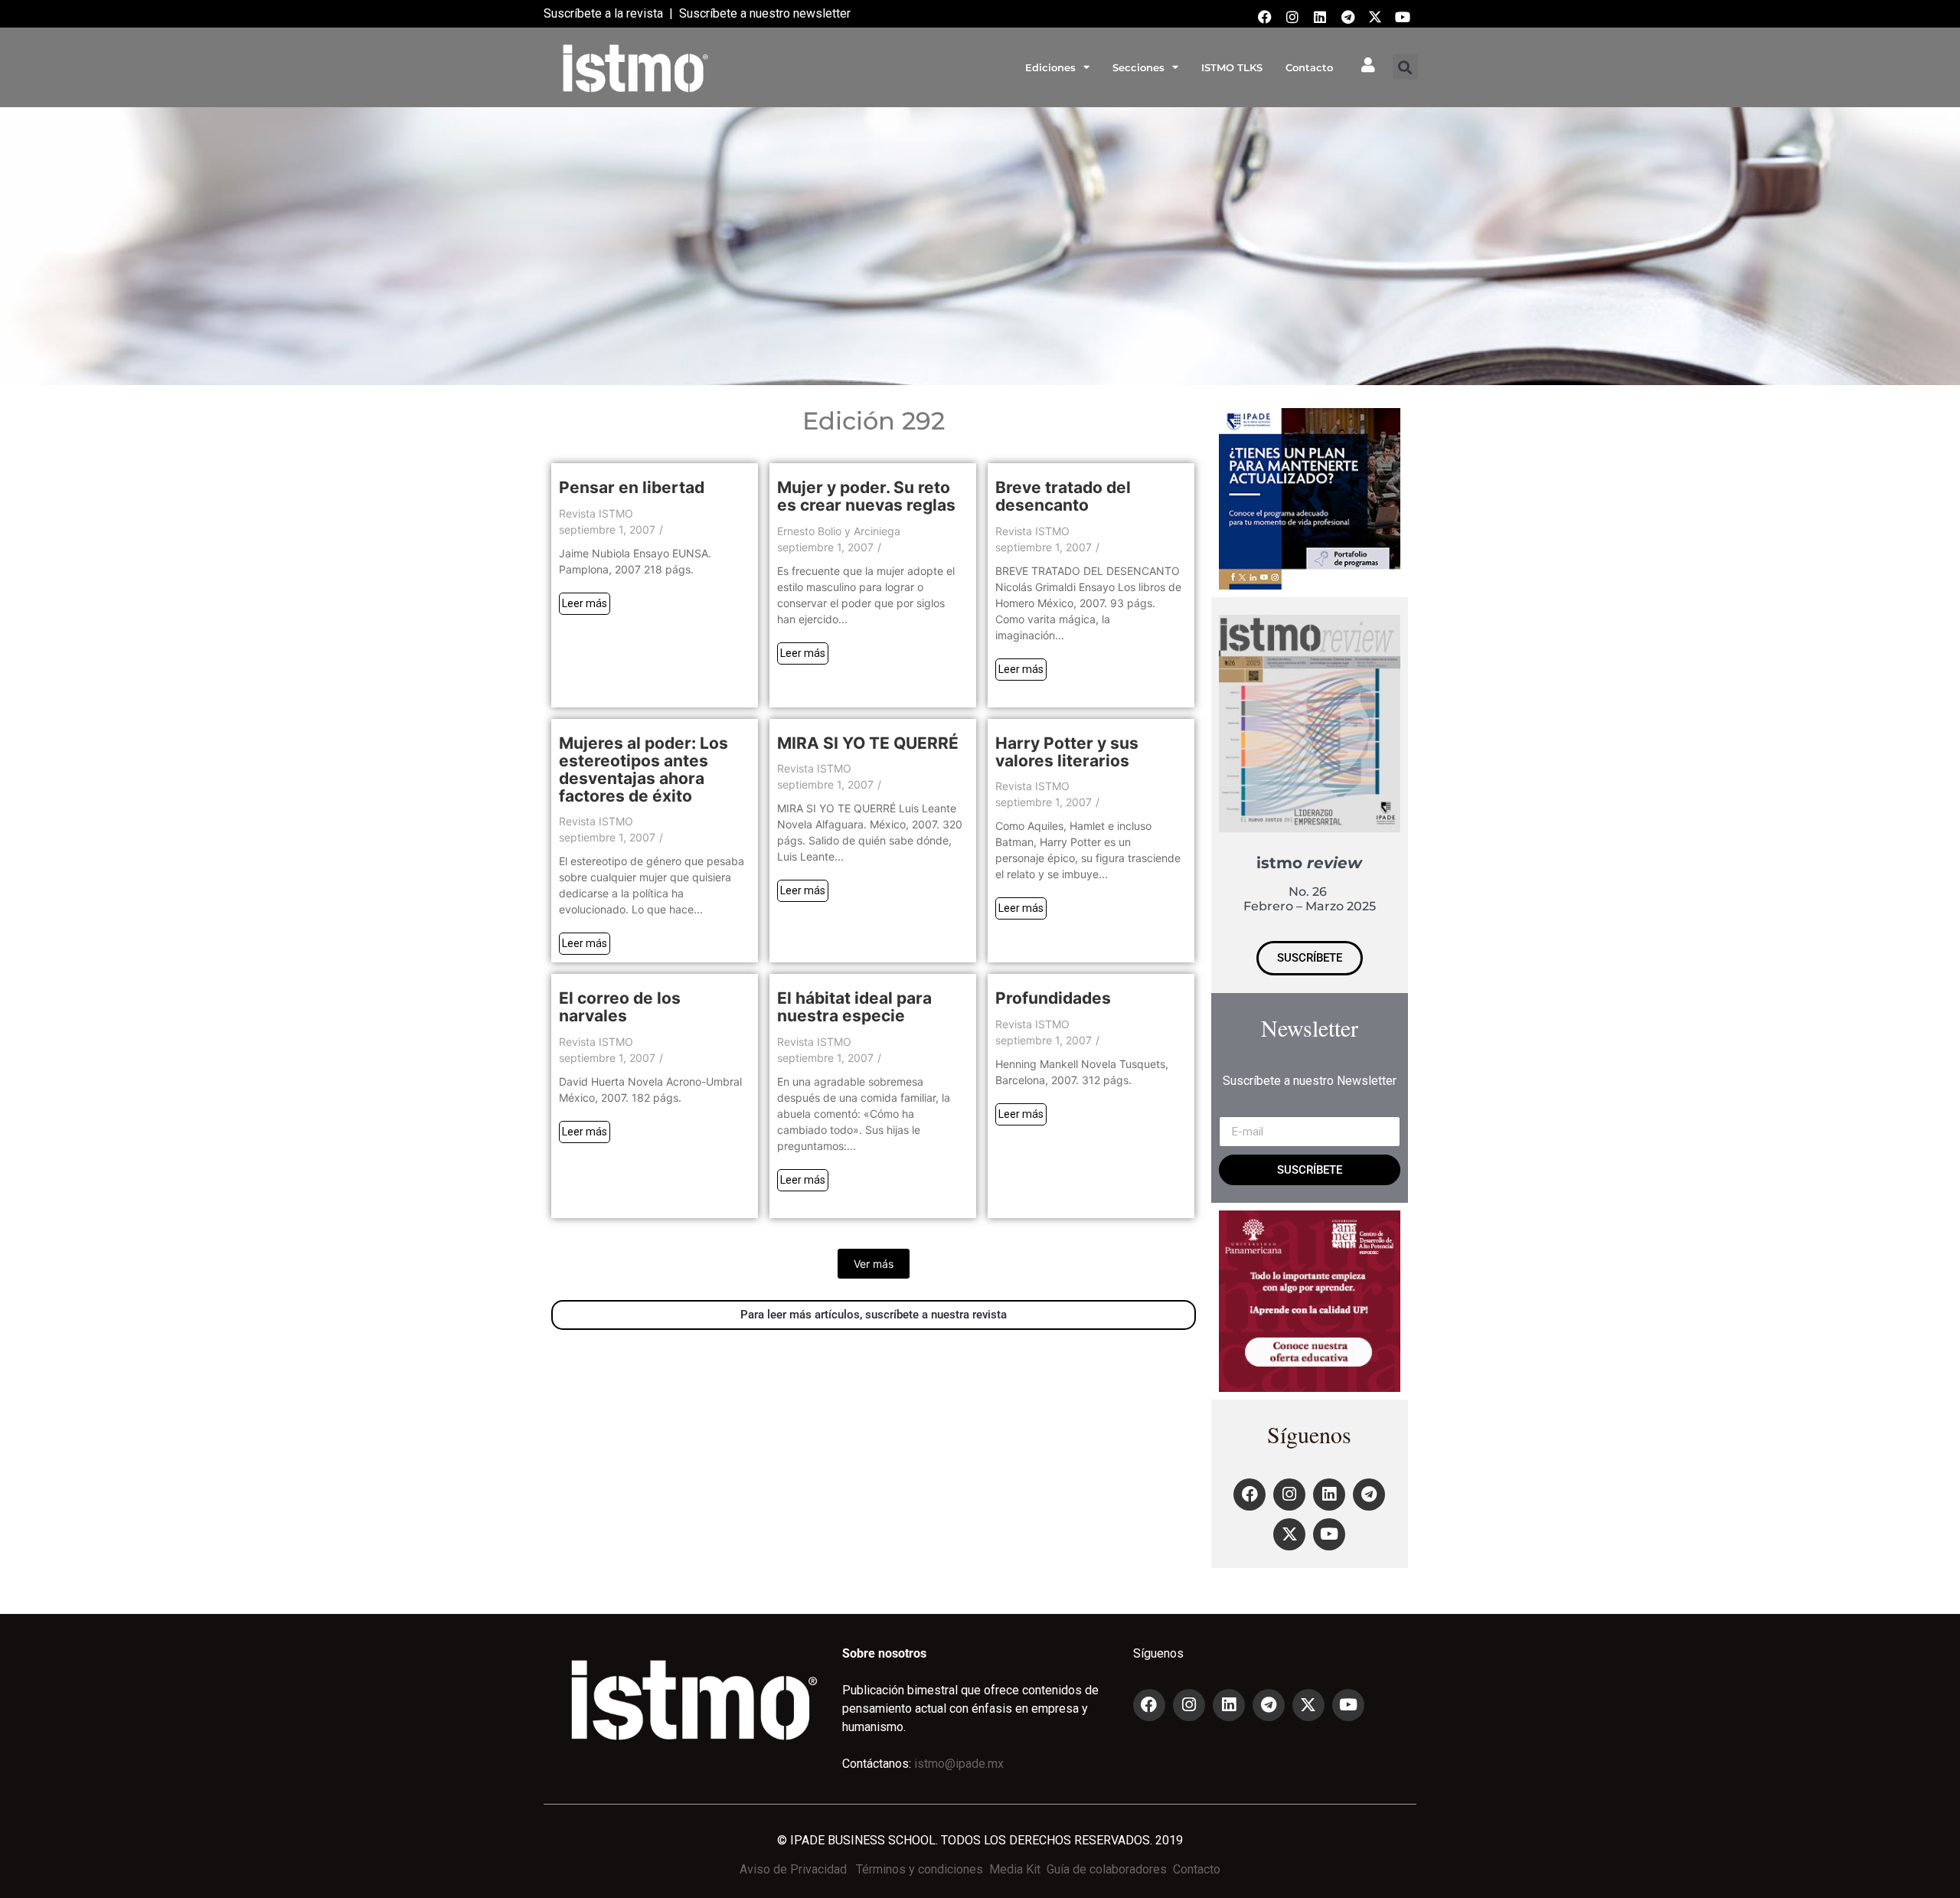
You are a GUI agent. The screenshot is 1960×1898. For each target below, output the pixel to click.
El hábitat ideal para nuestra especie (854, 1007)
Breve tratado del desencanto (1063, 496)
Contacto (1309, 67)
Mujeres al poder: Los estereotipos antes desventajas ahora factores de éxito (644, 769)
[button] (1405, 67)
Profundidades (1053, 998)
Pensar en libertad (632, 487)
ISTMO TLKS (1232, 67)
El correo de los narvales (620, 1007)
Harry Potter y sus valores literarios (1067, 752)
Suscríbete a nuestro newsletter (765, 13)
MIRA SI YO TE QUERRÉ (868, 743)
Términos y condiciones (920, 1869)
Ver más (874, 1264)
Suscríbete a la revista (603, 13)
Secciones (1138, 67)
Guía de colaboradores (1107, 1869)
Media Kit (1015, 1869)
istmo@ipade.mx (959, 1764)
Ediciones (1050, 67)
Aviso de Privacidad (793, 1869)
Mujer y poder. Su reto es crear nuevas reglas (866, 496)
